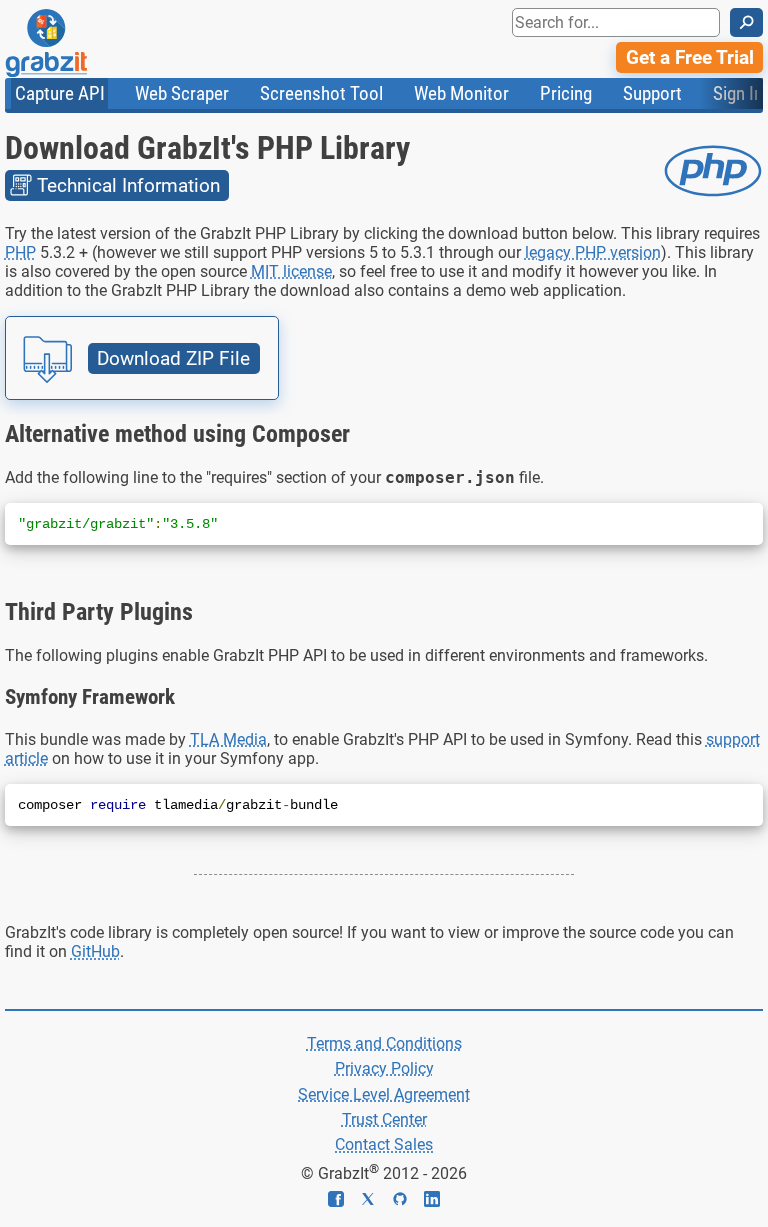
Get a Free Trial (690, 57)
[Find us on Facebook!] (344, 1201)
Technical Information (128, 185)
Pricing (566, 93)
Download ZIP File (173, 358)
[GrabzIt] (91, 43)
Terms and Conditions (384, 1043)
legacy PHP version (593, 252)
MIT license (291, 271)
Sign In (738, 93)
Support (652, 93)
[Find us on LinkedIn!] (432, 1201)
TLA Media (228, 739)
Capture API (60, 93)
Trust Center (384, 1119)
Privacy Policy (384, 1068)
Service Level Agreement (384, 1094)
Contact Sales (384, 1144)
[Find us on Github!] (408, 1201)
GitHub (95, 951)
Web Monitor (461, 93)
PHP (20, 252)
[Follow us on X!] (376, 1201)
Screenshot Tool (321, 93)
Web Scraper (182, 93)
